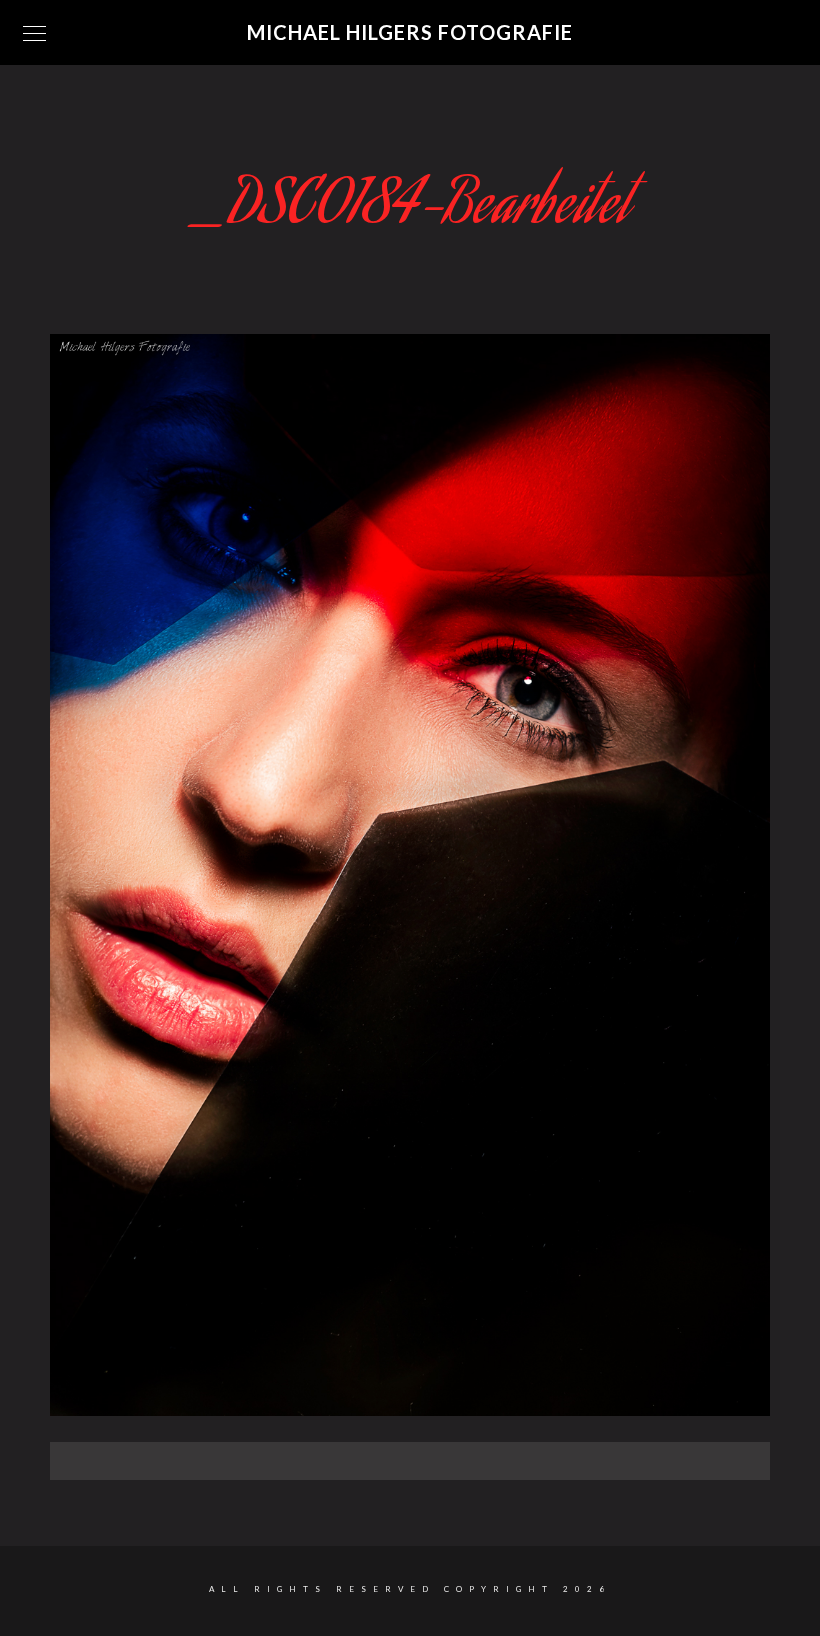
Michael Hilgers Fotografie (410, 32)
